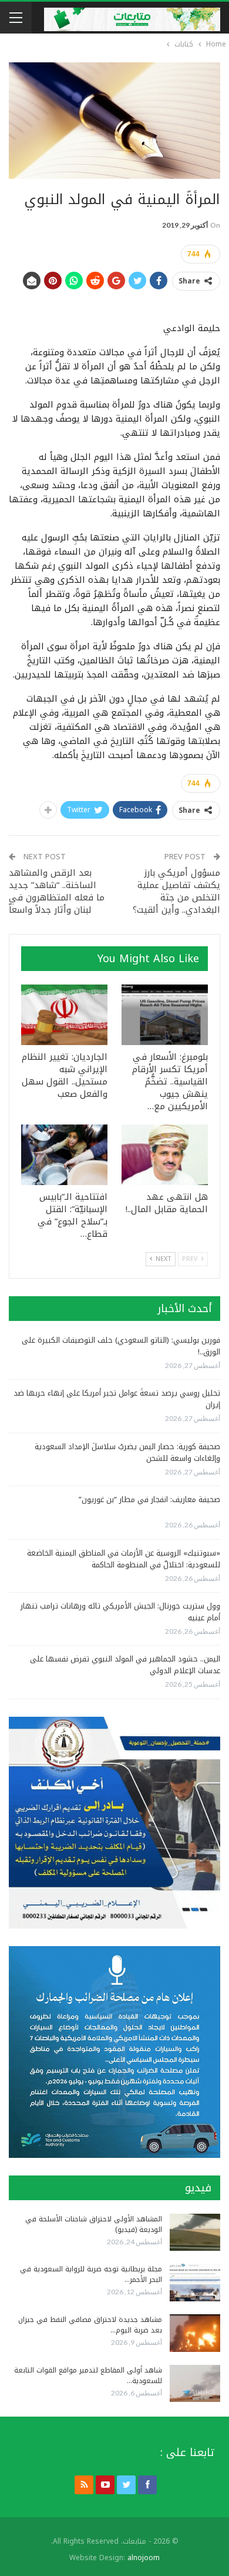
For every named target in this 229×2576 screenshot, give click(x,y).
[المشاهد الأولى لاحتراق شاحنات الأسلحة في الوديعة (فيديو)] (195, 2233)
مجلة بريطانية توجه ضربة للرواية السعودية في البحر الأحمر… (91, 2274)
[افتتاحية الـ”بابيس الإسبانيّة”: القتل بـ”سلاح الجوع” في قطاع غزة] (64, 1155)
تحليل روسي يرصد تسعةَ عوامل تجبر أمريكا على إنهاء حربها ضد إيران (117, 1399)
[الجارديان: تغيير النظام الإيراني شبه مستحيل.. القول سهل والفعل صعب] (64, 1015)
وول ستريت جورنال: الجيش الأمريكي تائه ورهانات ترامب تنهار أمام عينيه (120, 1612)
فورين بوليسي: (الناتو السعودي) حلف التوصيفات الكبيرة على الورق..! (121, 1346)
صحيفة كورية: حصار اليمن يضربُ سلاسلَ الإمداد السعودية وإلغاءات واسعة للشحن (127, 1452)
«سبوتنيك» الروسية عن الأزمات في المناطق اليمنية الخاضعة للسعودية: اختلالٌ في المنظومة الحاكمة (124, 1559)
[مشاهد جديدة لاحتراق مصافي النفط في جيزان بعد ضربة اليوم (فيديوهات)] (195, 2333)
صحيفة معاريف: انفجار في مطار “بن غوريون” (149, 1499)
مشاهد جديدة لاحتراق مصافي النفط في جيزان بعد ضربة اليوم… (90, 2325)
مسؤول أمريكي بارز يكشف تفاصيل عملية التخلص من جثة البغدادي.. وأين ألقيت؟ (176, 891)
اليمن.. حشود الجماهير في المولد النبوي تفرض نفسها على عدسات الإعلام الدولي (125, 1665)
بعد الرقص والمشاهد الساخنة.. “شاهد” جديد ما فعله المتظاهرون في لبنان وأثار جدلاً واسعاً (57, 891)
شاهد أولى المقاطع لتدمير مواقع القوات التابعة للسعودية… (88, 2375)
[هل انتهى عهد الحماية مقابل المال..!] (165, 1155)
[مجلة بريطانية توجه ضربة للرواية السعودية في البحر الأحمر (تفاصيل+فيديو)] (195, 2283)
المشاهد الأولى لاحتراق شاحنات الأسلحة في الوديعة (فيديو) (94, 2224)
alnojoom (144, 2558)
